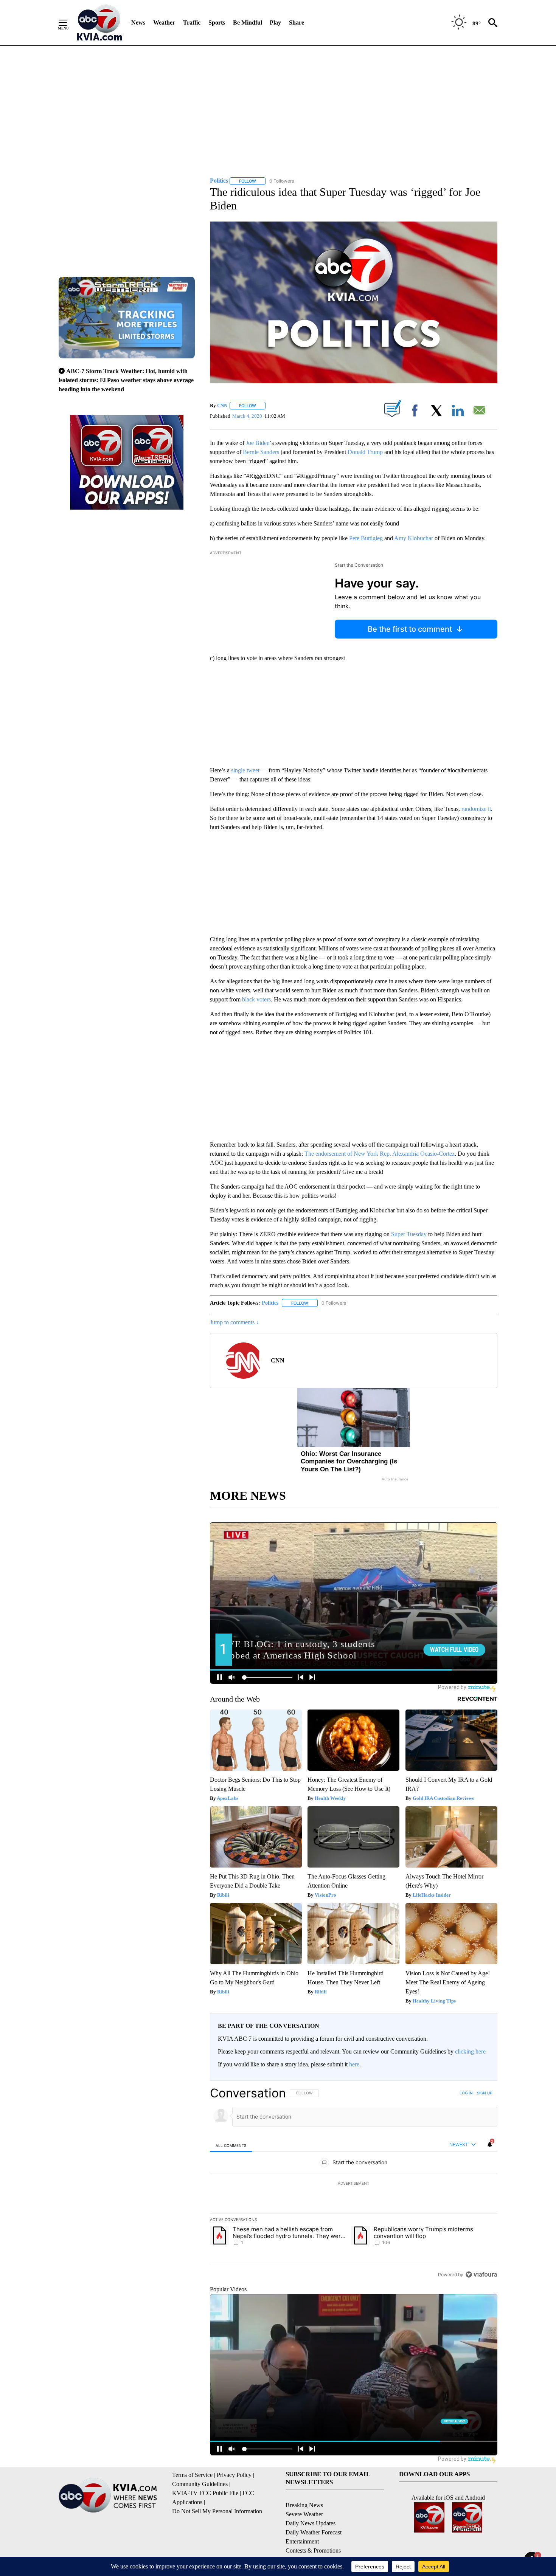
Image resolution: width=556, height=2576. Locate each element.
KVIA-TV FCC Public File (205, 2493)
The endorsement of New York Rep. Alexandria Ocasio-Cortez (379, 1154)
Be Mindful (248, 22)
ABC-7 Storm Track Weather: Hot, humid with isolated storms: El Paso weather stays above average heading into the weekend (126, 380)
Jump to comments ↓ (235, 1322)
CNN (222, 405)
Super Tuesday (410, 1234)
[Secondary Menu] (68, 23)
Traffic (192, 22)
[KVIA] (100, 23)
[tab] (231, 2145)
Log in (466, 2093)
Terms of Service (192, 2475)
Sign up (485, 2093)
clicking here (470, 2051)
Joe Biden (257, 443)
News (138, 22)
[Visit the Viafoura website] (481, 2275)
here (354, 2064)
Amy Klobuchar (414, 538)
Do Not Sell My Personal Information (217, 2511)
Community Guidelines (200, 2484)
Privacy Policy (234, 2475)
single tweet (245, 770)
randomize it (476, 809)
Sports (217, 22)
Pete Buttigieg (365, 538)
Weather (164, 22)
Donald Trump (365, 452)
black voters (256, 999)
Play (275, 22)
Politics (270, 1303)
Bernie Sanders (261, 452)
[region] (354, 2184)
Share (297, 22)
